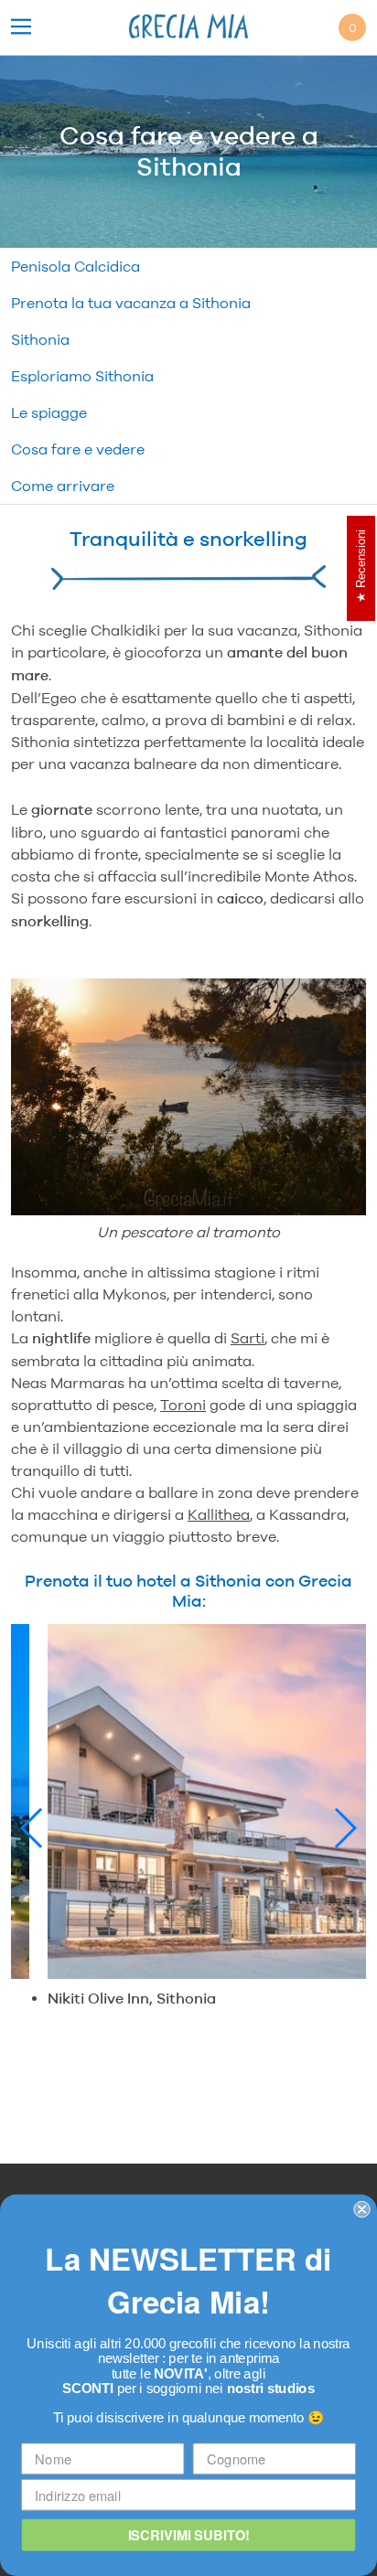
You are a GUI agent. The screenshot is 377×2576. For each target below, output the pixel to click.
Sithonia (40, 339)
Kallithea (219, 1514)
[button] (32, 1828)
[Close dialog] (361, 2209)
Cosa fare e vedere (78, 449)
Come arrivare (63, 486)
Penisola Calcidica (75, 266)
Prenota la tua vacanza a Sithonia (131, 303)
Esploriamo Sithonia (82, 376)
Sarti (248, 1338)
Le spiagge (49, 412)
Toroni (183, 1405)
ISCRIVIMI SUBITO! (189, 2534)
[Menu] (21, 28)
